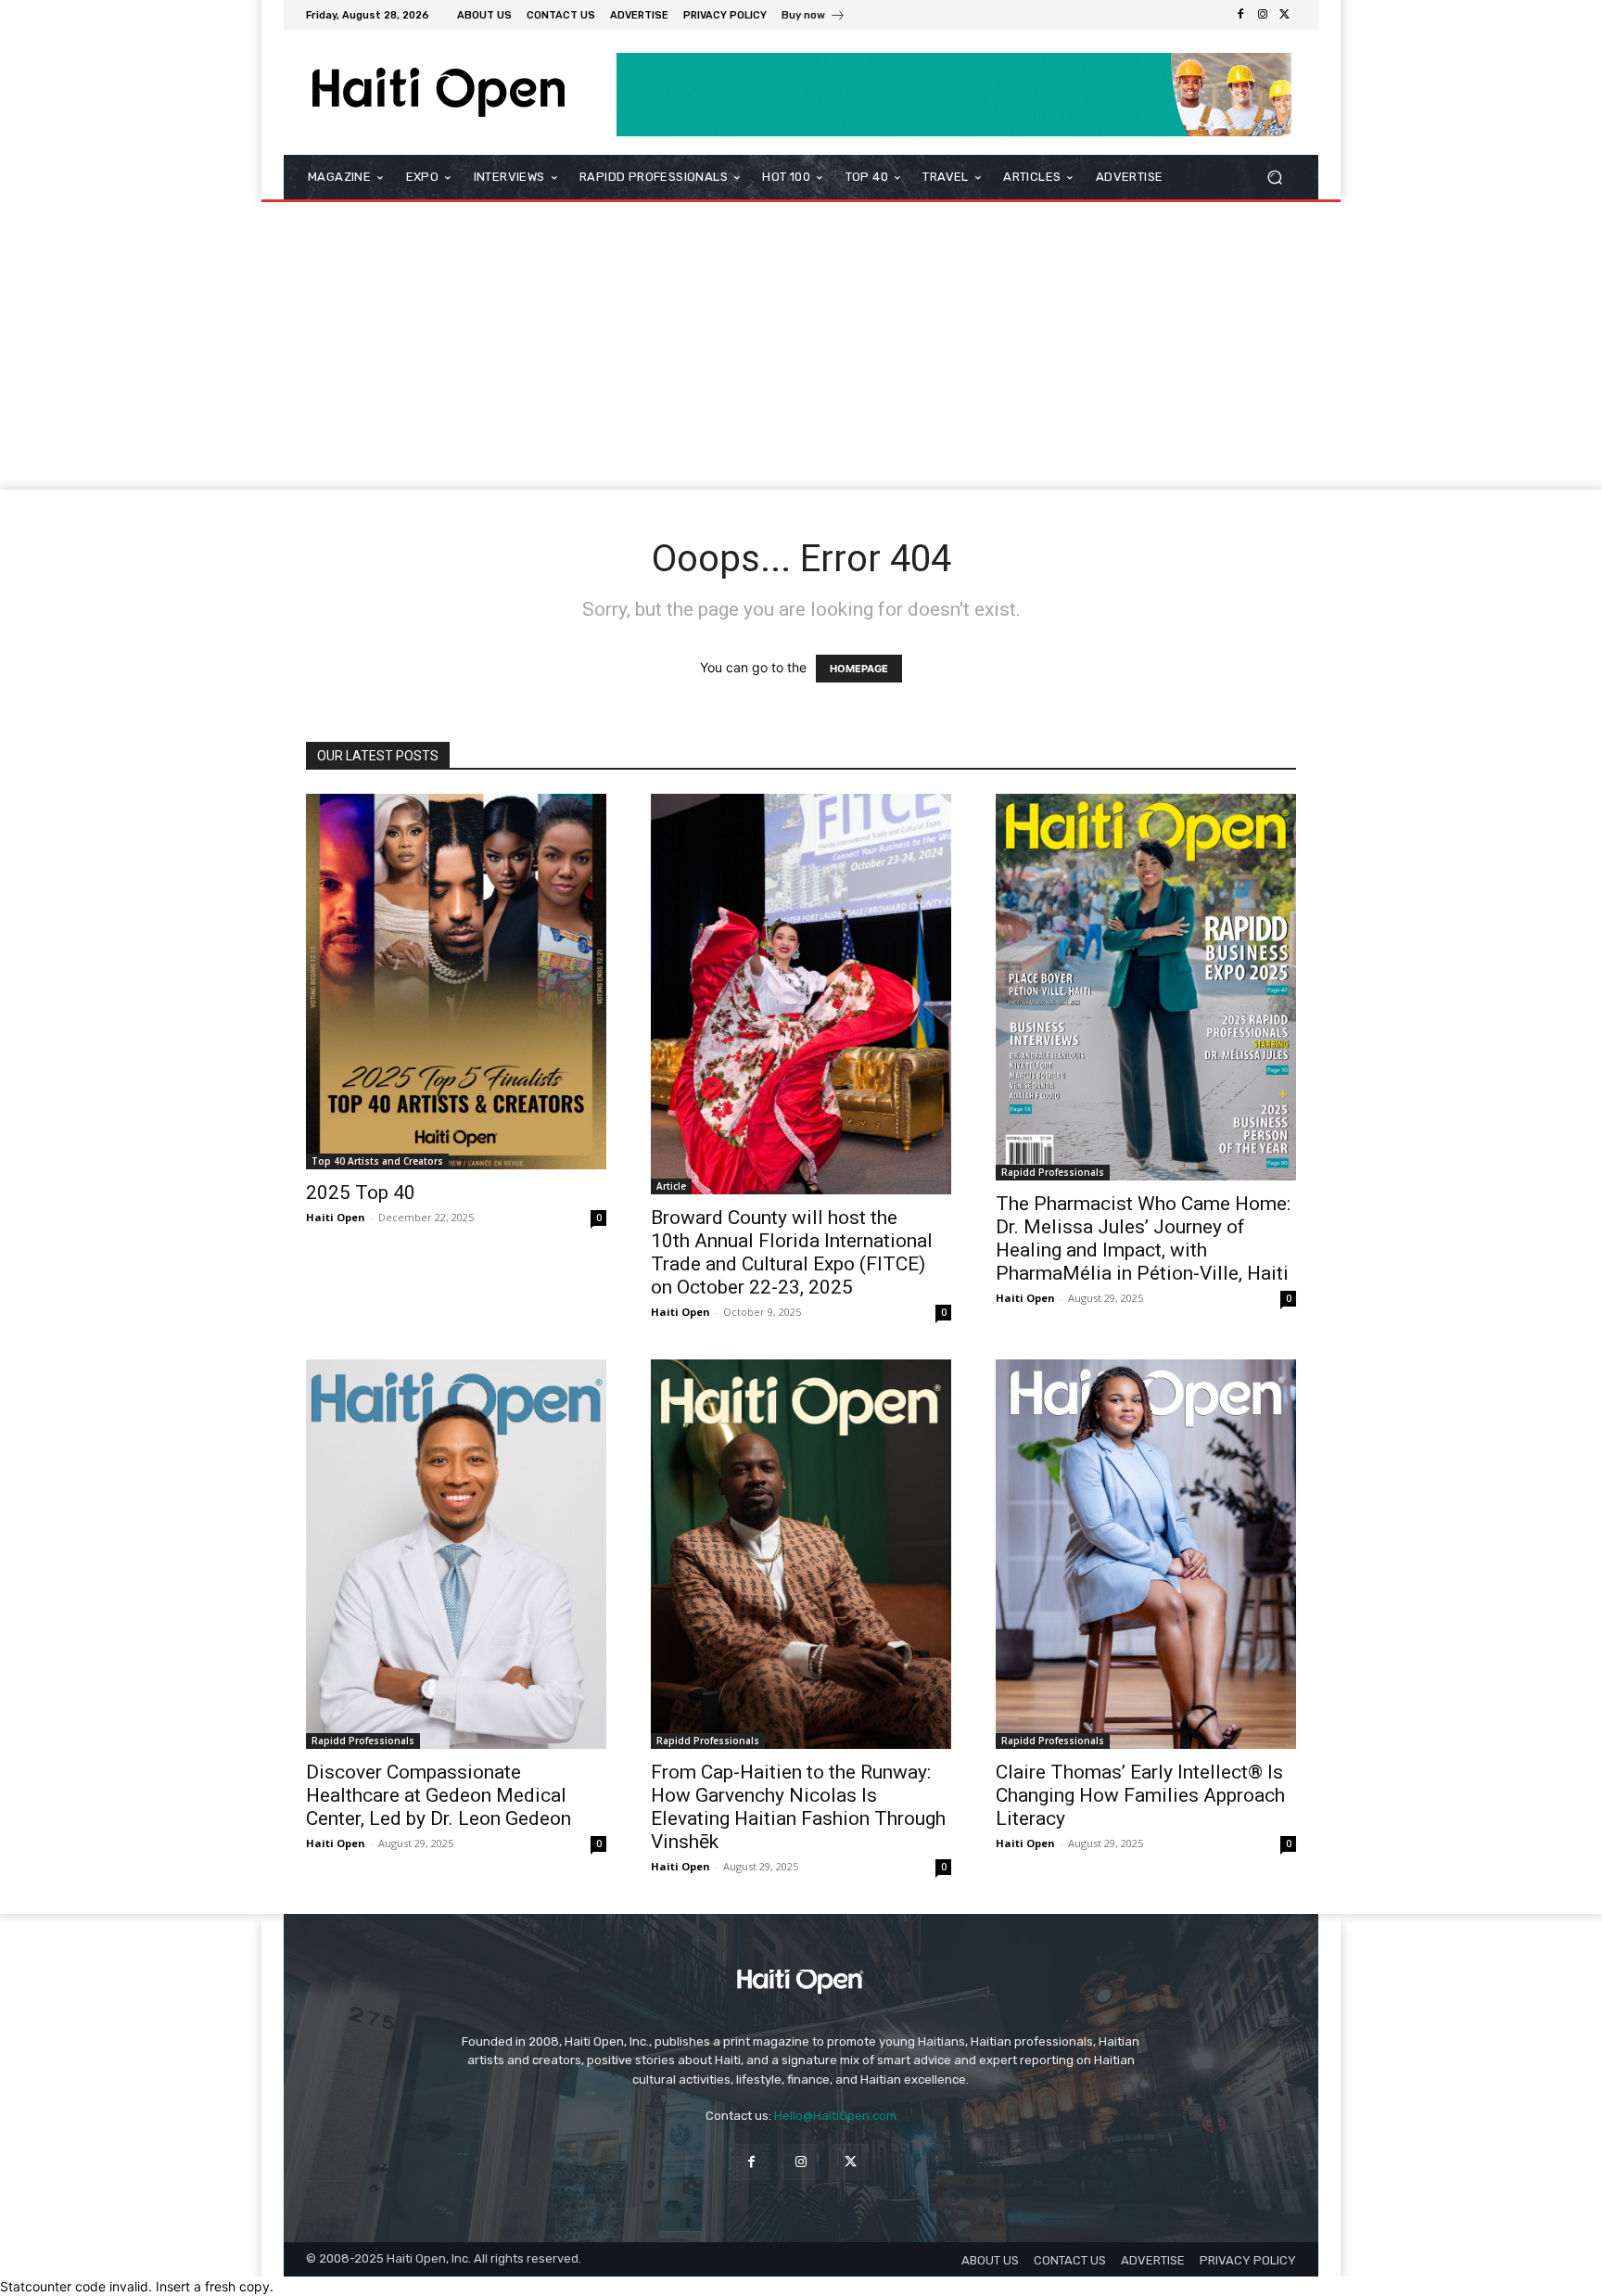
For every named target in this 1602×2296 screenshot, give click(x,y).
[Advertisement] (801, 351)
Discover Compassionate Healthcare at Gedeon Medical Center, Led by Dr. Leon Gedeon (439, 1795)
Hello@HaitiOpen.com (835, 2116)
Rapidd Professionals (1053, 1172)
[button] (1274, 178)
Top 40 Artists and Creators (377, 1161)
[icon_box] (814, 17)
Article (671, 1186)
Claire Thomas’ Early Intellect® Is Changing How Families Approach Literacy (1140, 1795)
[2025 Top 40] (456, 982)
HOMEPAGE (859, 669)
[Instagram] (1263, 15)
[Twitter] (1285, 15)
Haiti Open (336, 1217)
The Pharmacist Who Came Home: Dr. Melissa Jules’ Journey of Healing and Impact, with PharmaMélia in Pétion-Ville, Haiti (1143, 1238)
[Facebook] (1240, 15)
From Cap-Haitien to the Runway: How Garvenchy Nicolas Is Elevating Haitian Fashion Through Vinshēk (798, 1807)
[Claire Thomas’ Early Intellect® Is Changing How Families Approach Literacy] (1146, 1554)
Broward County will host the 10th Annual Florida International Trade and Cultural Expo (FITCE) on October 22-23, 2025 (792, 1252)
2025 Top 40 (361, 1193)
